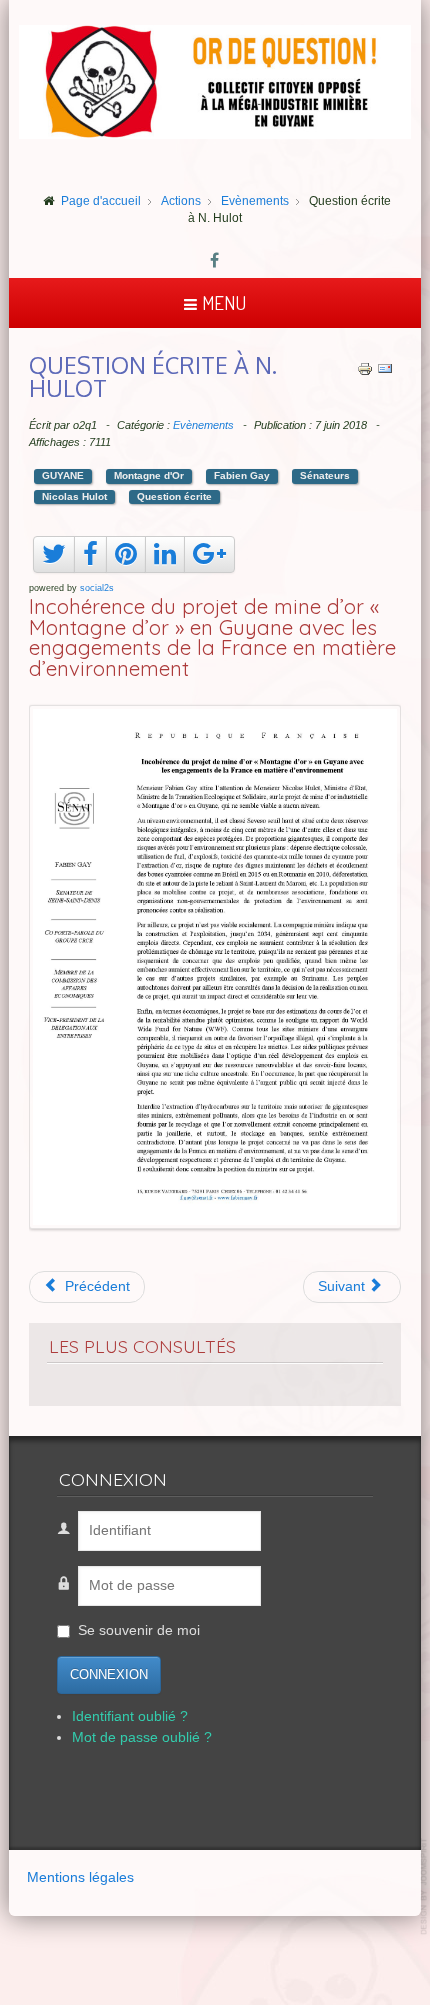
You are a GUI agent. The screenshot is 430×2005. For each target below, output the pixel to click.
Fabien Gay (242, 475)
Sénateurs (325, 475)
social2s (97, 588)
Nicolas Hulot (74, 496)
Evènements (203, 425)
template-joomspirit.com (425, 1886)
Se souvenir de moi (139, 1630)
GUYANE (63, 475)
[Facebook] (215, 262)
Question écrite (174, 496)
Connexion (109, 1674)
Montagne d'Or (149, 475)
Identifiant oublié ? (130, 1716)
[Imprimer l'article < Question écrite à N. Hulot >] (365, 368)
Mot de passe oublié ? (142, 1737)
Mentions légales (80, 1877)
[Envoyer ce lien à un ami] (385, 368)
